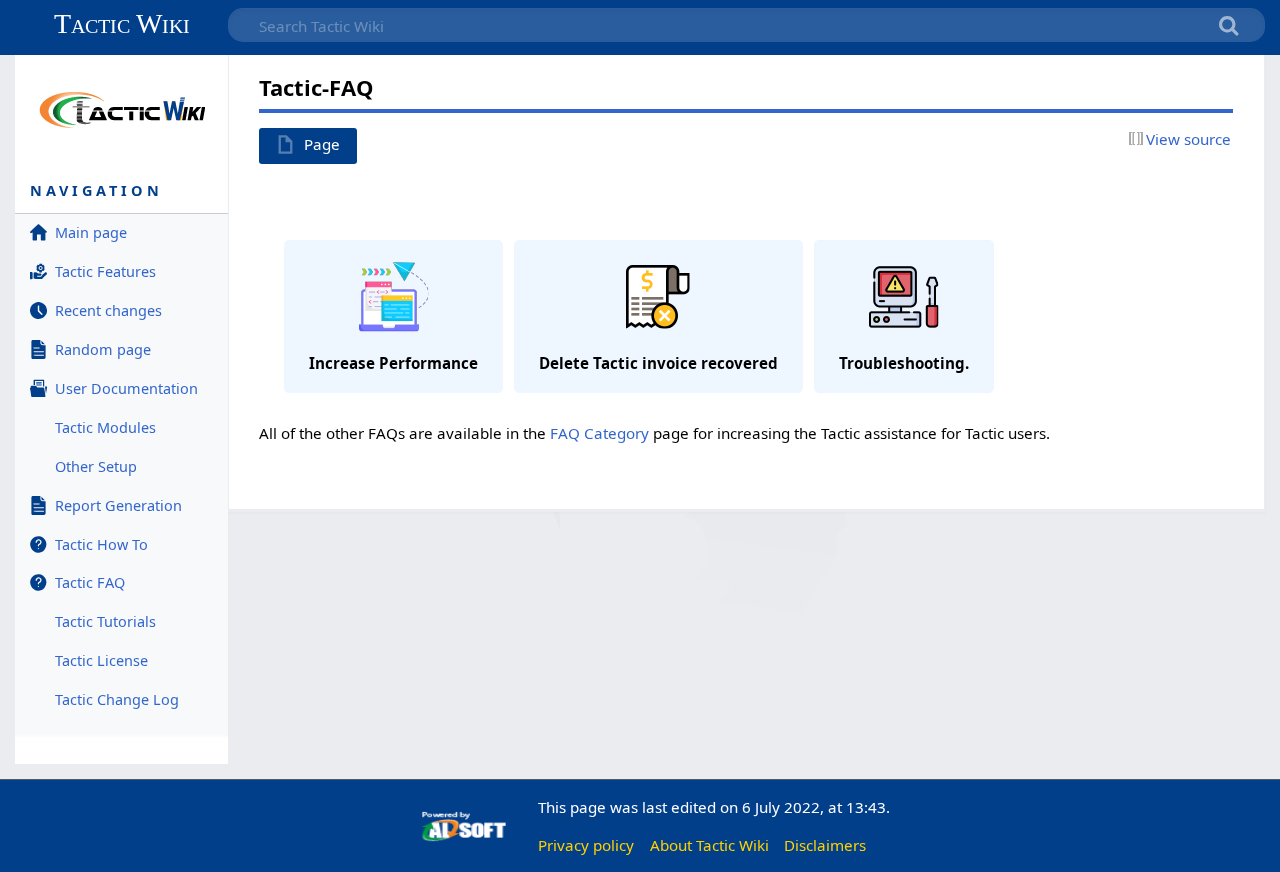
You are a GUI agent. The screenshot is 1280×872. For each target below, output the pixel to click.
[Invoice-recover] (658, 319)
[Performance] (393, 319)
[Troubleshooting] (904, 319)
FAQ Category (599, 433)
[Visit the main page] (121, 109)
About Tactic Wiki (709, 845)
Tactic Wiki (122, 23)
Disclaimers (825, 845)
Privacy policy (586, 845)
